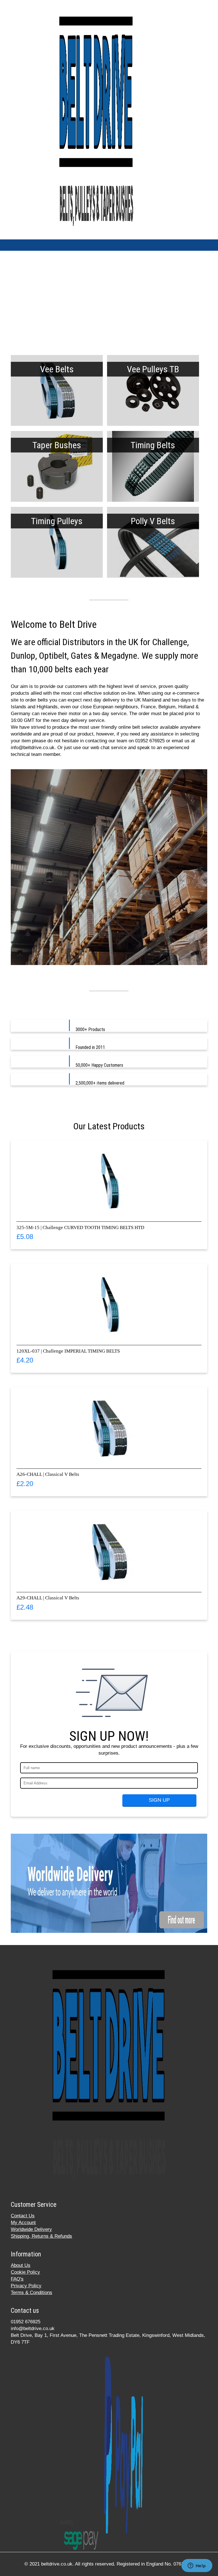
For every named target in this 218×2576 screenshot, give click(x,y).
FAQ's (17, 2279)
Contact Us (23, 2216)
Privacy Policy (26, 2286)
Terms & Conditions (32, 2293)
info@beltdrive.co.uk (33, 2329)
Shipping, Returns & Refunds (41, 2236)
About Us (21, 2265)
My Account (23, 2223)
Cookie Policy (25, 2272)
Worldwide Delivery (31, 2229)
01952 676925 (26, 2322)
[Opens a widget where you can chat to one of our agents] (197, 2566)
